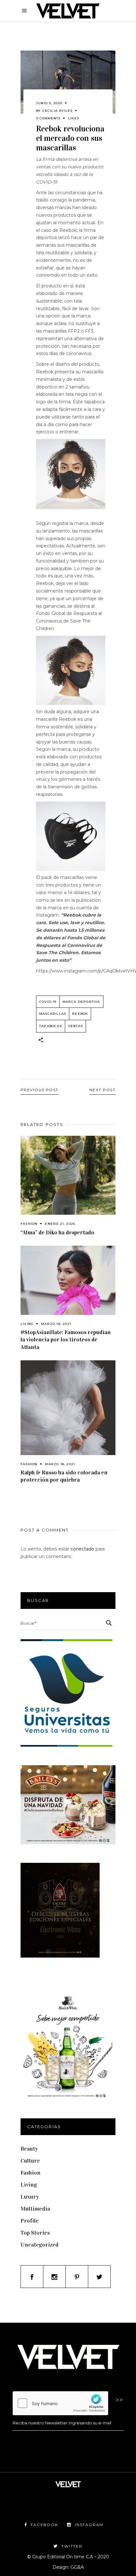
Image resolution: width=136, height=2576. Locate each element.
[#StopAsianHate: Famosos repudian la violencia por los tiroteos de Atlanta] (68, 1280)
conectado (82, 1549)
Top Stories (35, 2233)
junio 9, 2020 (49, 103)
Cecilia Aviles (58, 111)
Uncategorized (40, 2245)
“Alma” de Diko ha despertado (57, 1232)
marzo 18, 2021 (56, 1324)
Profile (30, 2221)
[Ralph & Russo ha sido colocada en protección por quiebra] (68, 1408)
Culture (30, 2161)
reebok (80, 1014)
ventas (75, 1026)
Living (27, 1324)
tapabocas (51, 1026)
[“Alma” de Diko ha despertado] (68, 1175)
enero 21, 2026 (60, 1224)
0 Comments (48, 118)
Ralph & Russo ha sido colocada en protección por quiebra (64, 1476)
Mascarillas (53, 1014)
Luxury (30, 2197)
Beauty (29, 2149)
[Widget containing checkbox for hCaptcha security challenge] (60, 2403)
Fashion (29, 1224)
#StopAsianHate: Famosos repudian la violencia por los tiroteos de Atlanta (66, 1339)
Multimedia (35, 2209)
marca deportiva (81, 1002)
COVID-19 (48, 1002)
